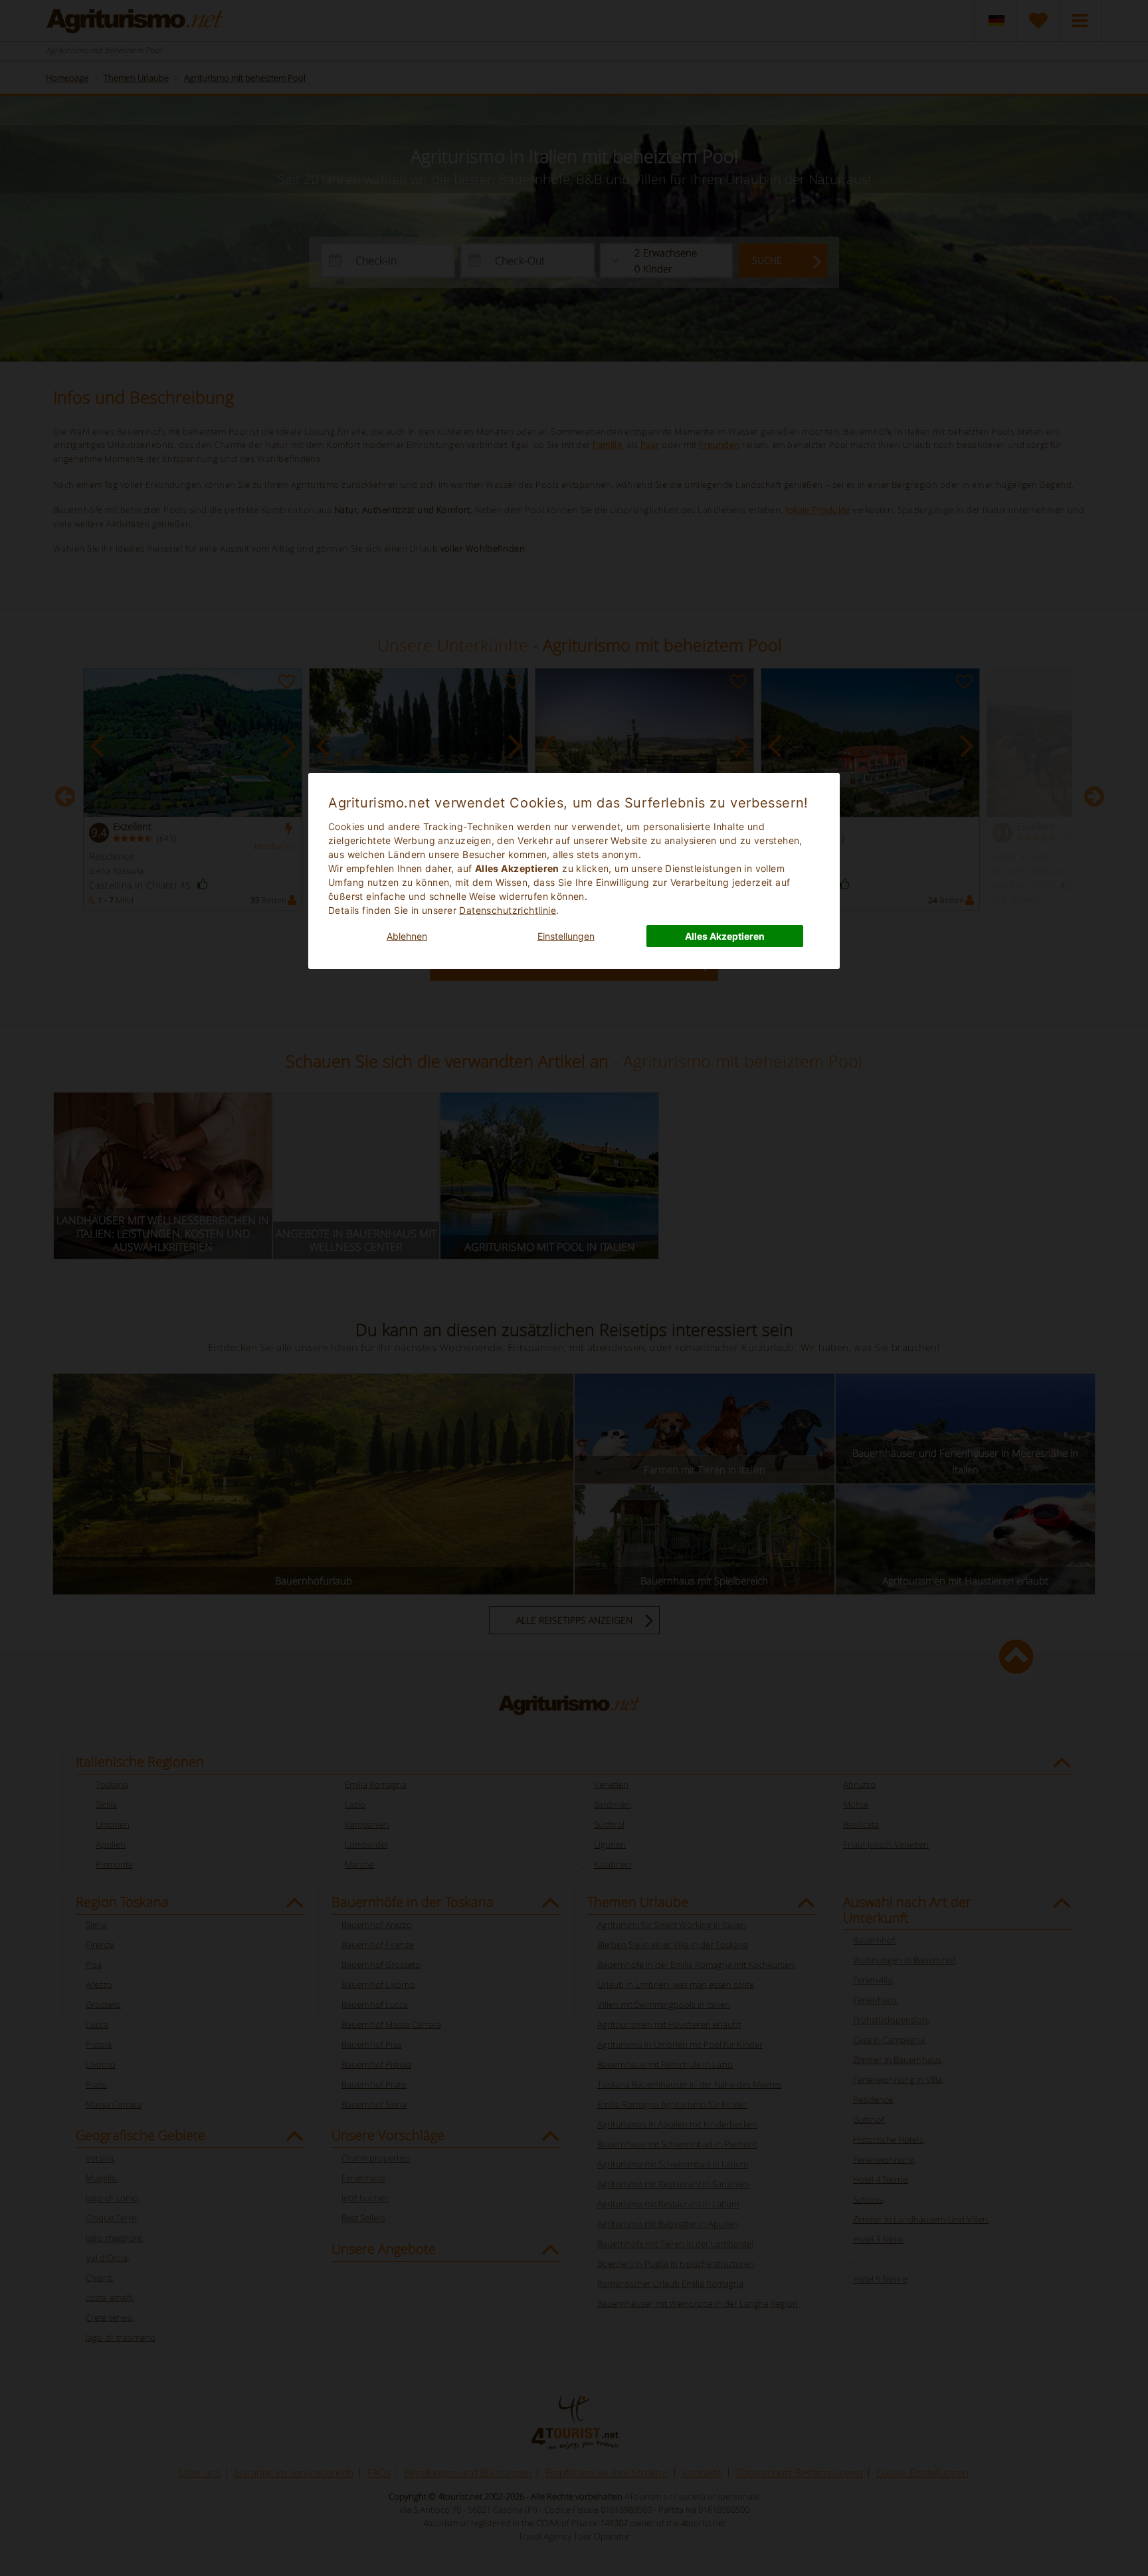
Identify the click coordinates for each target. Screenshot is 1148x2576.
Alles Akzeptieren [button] (725, 936)
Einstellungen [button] (566, 936)
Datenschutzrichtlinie (508, 910)
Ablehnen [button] (407, 936)
